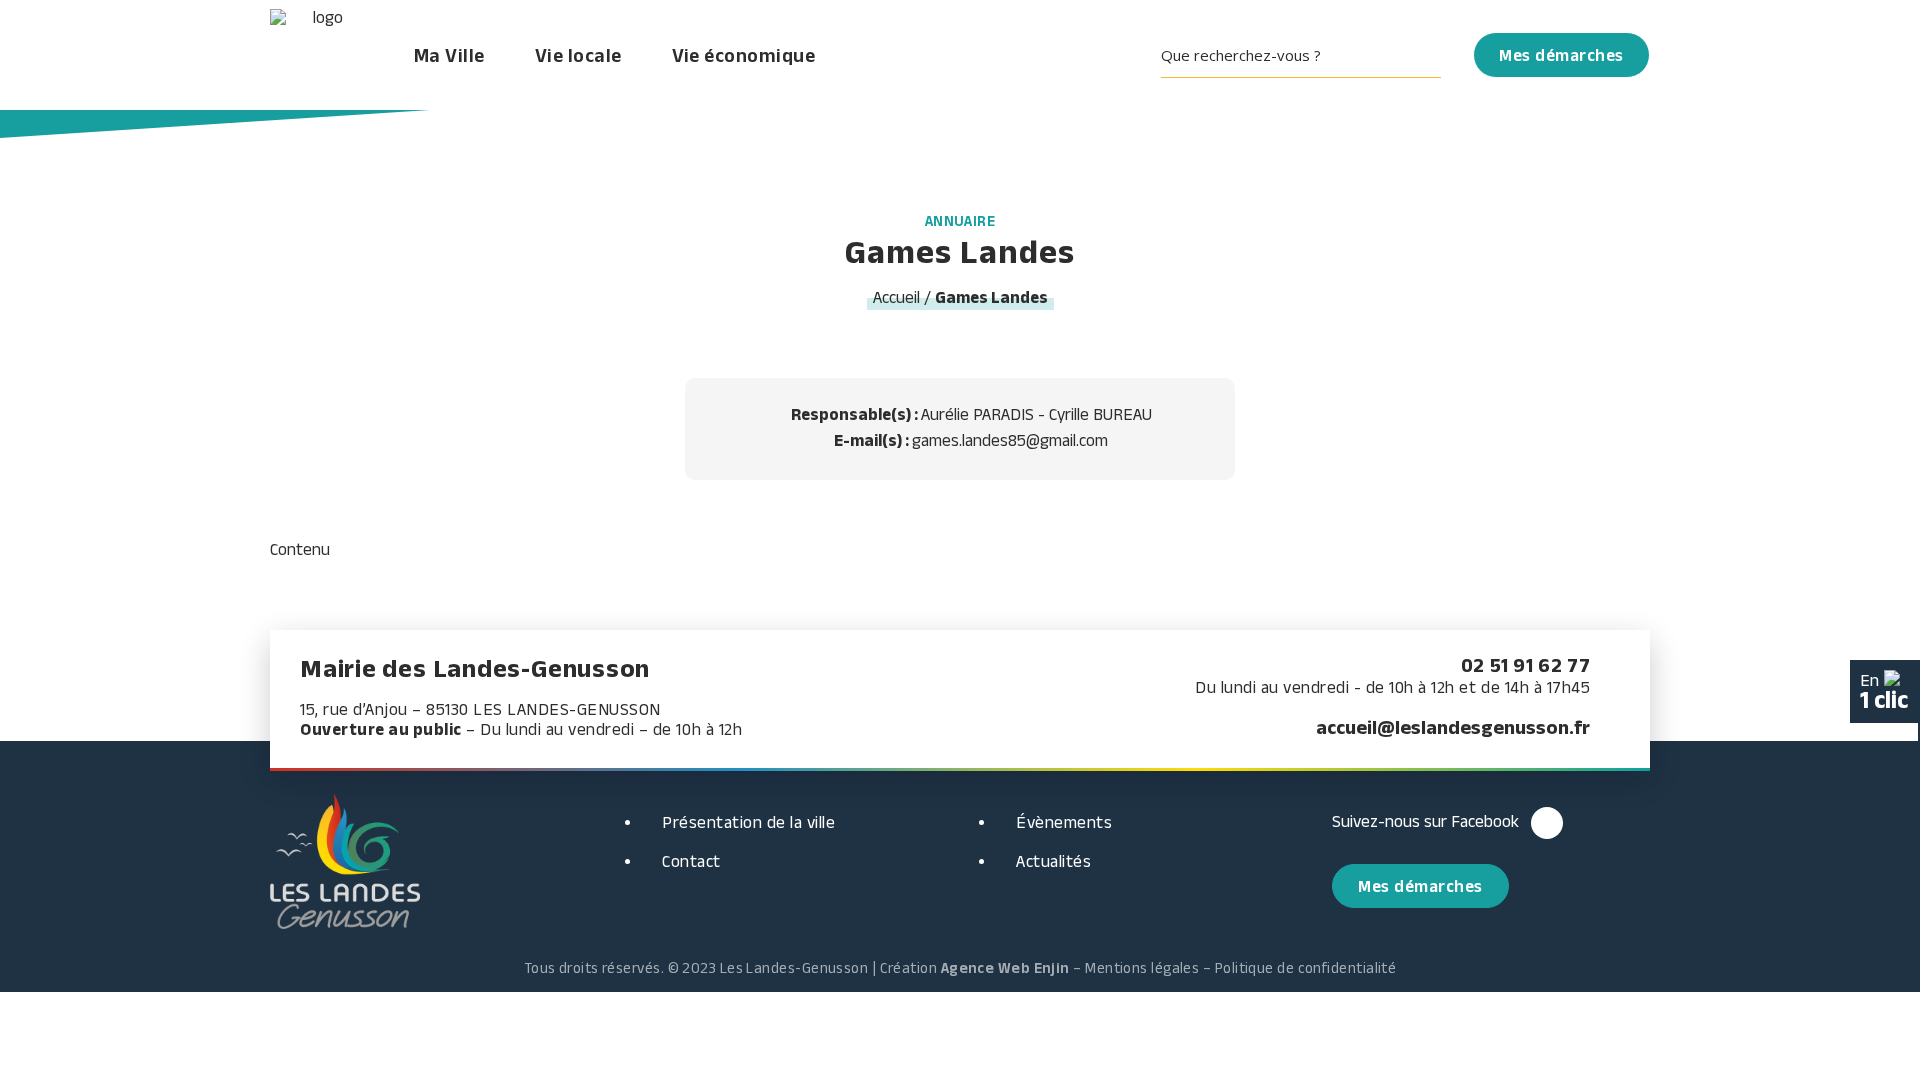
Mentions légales (1142, 967)
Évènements (1064, 822)
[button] (1308, 55)
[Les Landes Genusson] (320, 55)
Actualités (1053, 861)
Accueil (896, 297)
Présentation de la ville (748, 822)
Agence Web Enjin (1005, 967)
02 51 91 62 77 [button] (1525, 665)
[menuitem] (1308, 55)
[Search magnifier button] (1427, 55)
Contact (691, 861)
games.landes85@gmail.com (1010, 440)
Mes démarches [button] (1420, 886)
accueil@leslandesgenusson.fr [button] (1453, 727)
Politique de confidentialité (1306, 967)
